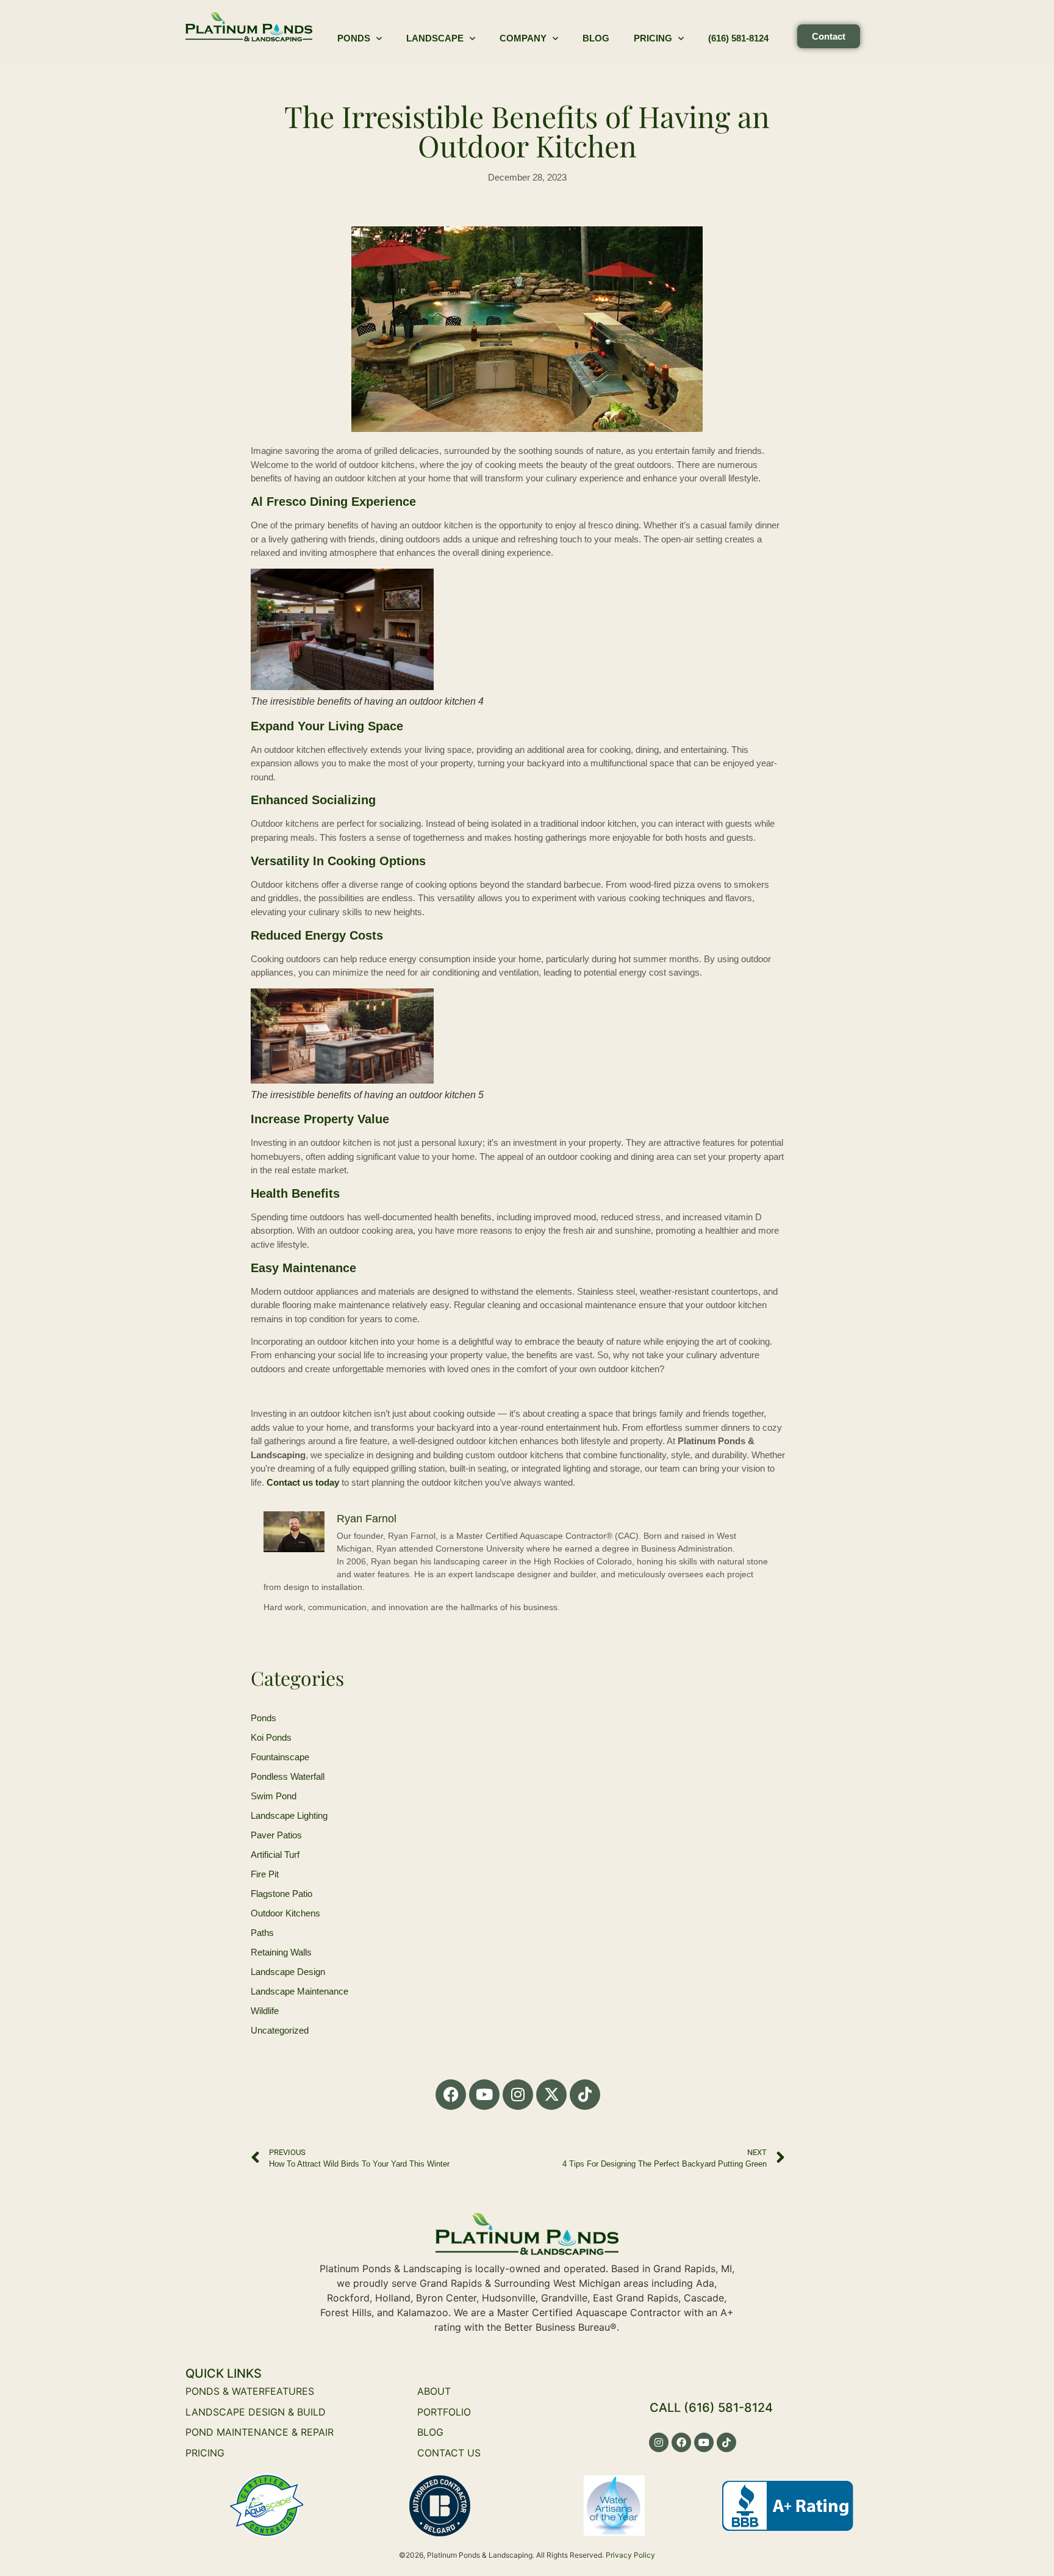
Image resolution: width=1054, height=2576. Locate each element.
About (434, 2391)
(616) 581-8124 (738, 38)
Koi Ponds (271, 1737)
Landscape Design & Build (256, 2412)
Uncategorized (280, 2030)
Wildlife (265, 2011)
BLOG (430, 2432)
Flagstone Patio (281, 1894)
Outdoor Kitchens (285, 1913)
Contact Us (449, 2453)
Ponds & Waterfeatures (250, 2391)
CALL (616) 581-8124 (711, 2408)
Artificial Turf (275, 1855)
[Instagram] (518, 2095)
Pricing (653, 38)
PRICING (205, 2453)
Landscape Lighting (289, 1815)
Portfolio (444, 2412)
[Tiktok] (585, 2095)
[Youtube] (484, 2095)
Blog (596, 38)
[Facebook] (451, 2095)
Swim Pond (274, 1796)
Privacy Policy (630, 2555)
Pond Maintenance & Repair (260, 2432)
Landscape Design (288, 1972)
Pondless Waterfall (288, 1776)
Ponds (354, 38)
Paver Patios (276, 1835)
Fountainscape (280, 1757)
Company (523, 38)
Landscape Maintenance (299, 1991)
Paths (262, 1933)
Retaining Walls (281, 1952)
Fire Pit (265, 1874)
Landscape (435, 38)
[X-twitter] (551, 2095)
